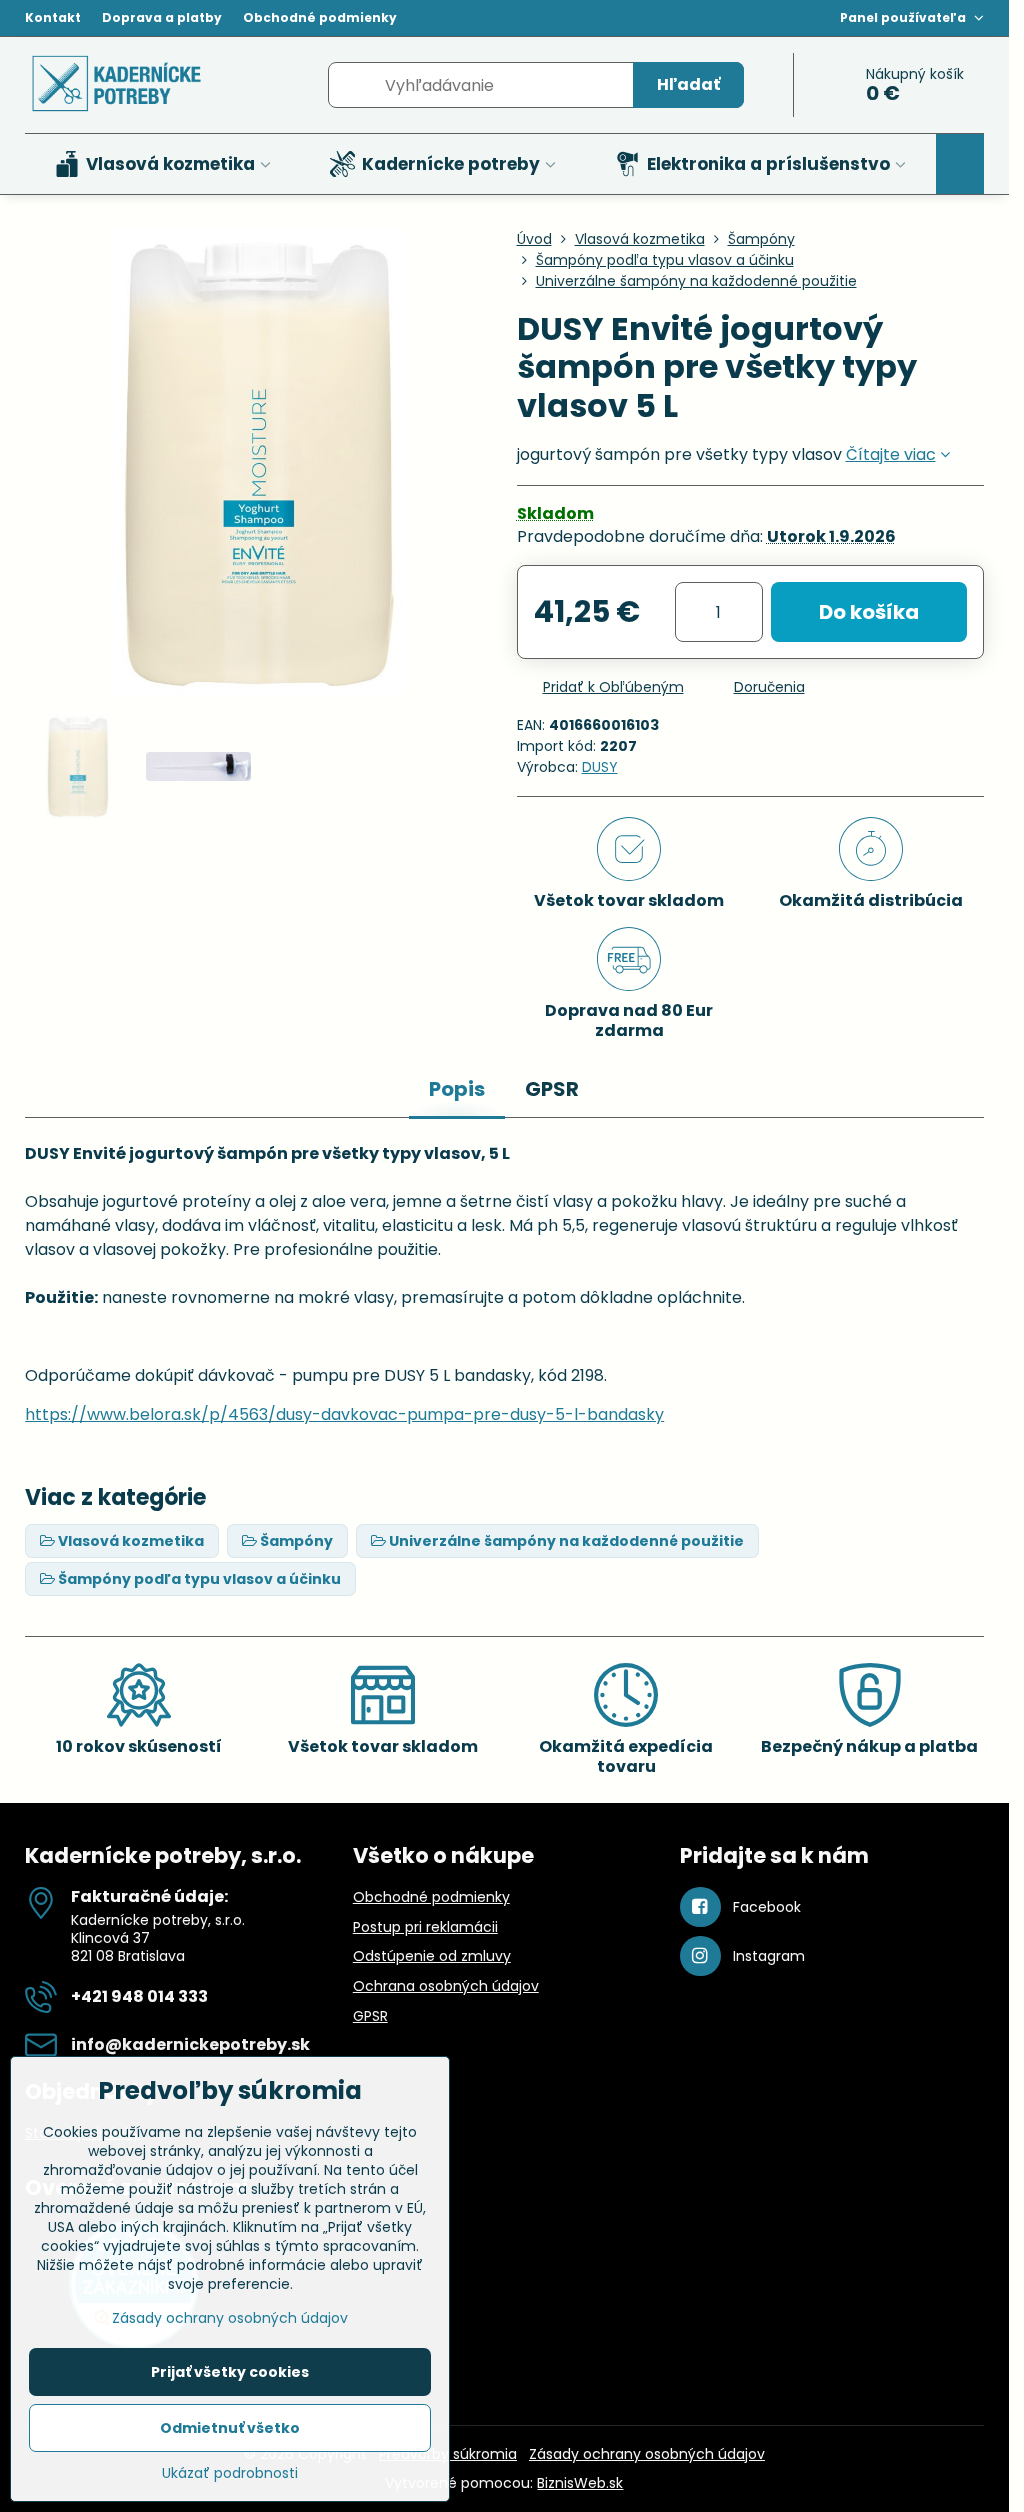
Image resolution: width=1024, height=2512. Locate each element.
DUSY (600, 767)
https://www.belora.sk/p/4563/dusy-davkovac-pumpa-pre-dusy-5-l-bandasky (344, 1414)
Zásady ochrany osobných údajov (647, 2454)
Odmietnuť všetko (230, 2428)
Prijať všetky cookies (230, 2372)
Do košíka (869, 612)
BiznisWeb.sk (580, 2483)
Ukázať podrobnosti (230, 2473)
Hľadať (688, 84)
